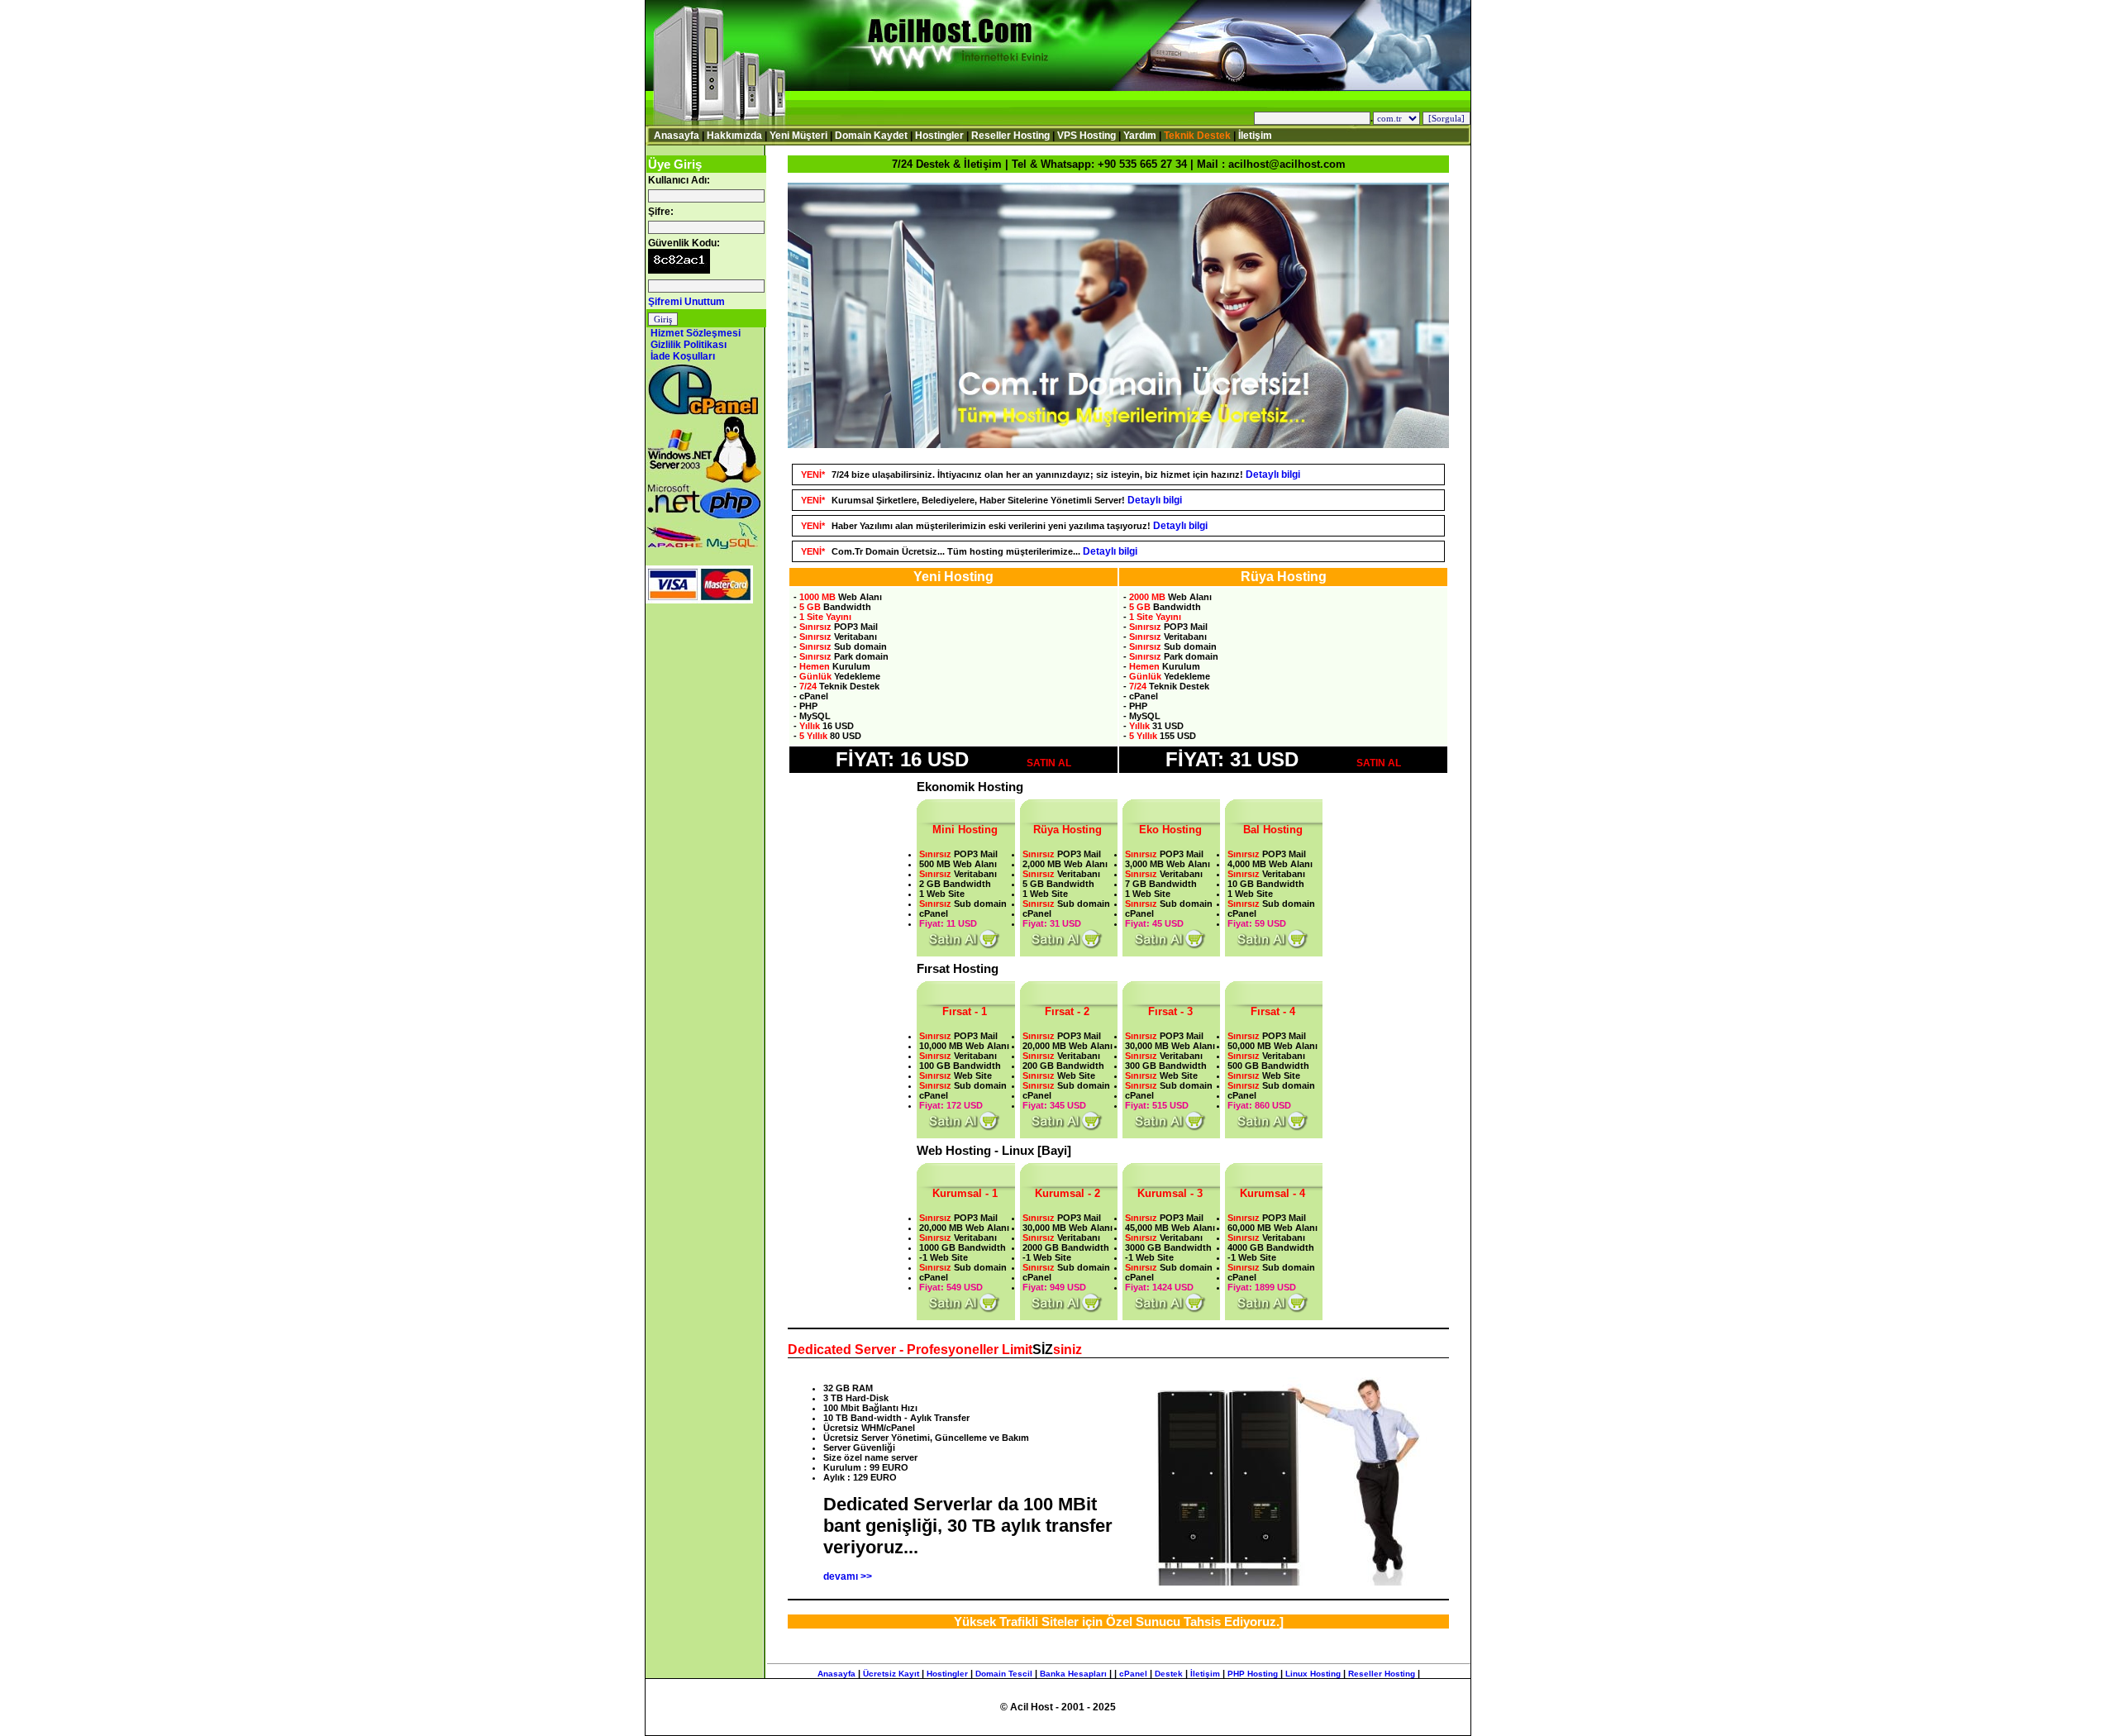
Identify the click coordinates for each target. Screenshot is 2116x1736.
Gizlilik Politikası (689, 345)
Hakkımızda (734, 136)
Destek (1169, 1674)
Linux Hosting (1313, 1674)
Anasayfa (677, 136)
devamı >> (848, 1576)
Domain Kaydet (871, 136)
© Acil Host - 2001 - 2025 (1058, 1707)
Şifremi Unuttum (686, 302)
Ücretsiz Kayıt (891, 1674)
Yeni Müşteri (798, 136)
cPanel (1133, 1674)
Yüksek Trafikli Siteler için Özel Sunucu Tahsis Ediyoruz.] (1119, 1622)
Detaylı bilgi (1273, 475)
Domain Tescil (1004, 1674)
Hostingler (939, 136)
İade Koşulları (683, 356)
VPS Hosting (1087, 136)
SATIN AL (1049, 763)
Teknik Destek (1197, 136)
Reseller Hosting (1010, 136)
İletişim (1255, 136)
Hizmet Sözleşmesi (696, 333)
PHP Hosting (1253, 1674)
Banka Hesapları (1073, 1674)
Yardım (1140, 136)
